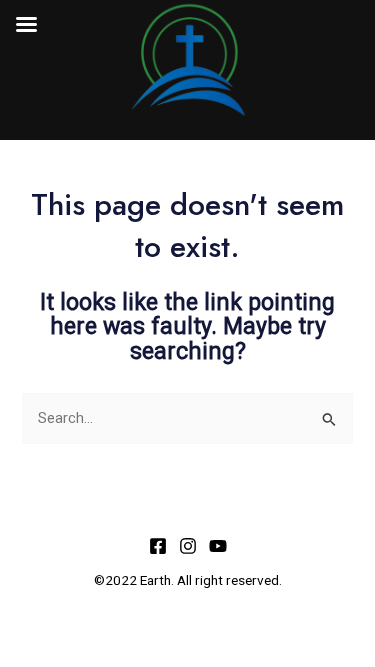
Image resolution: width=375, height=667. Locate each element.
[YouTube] (218, 546)
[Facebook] (158, 546)
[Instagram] (188, 546)
